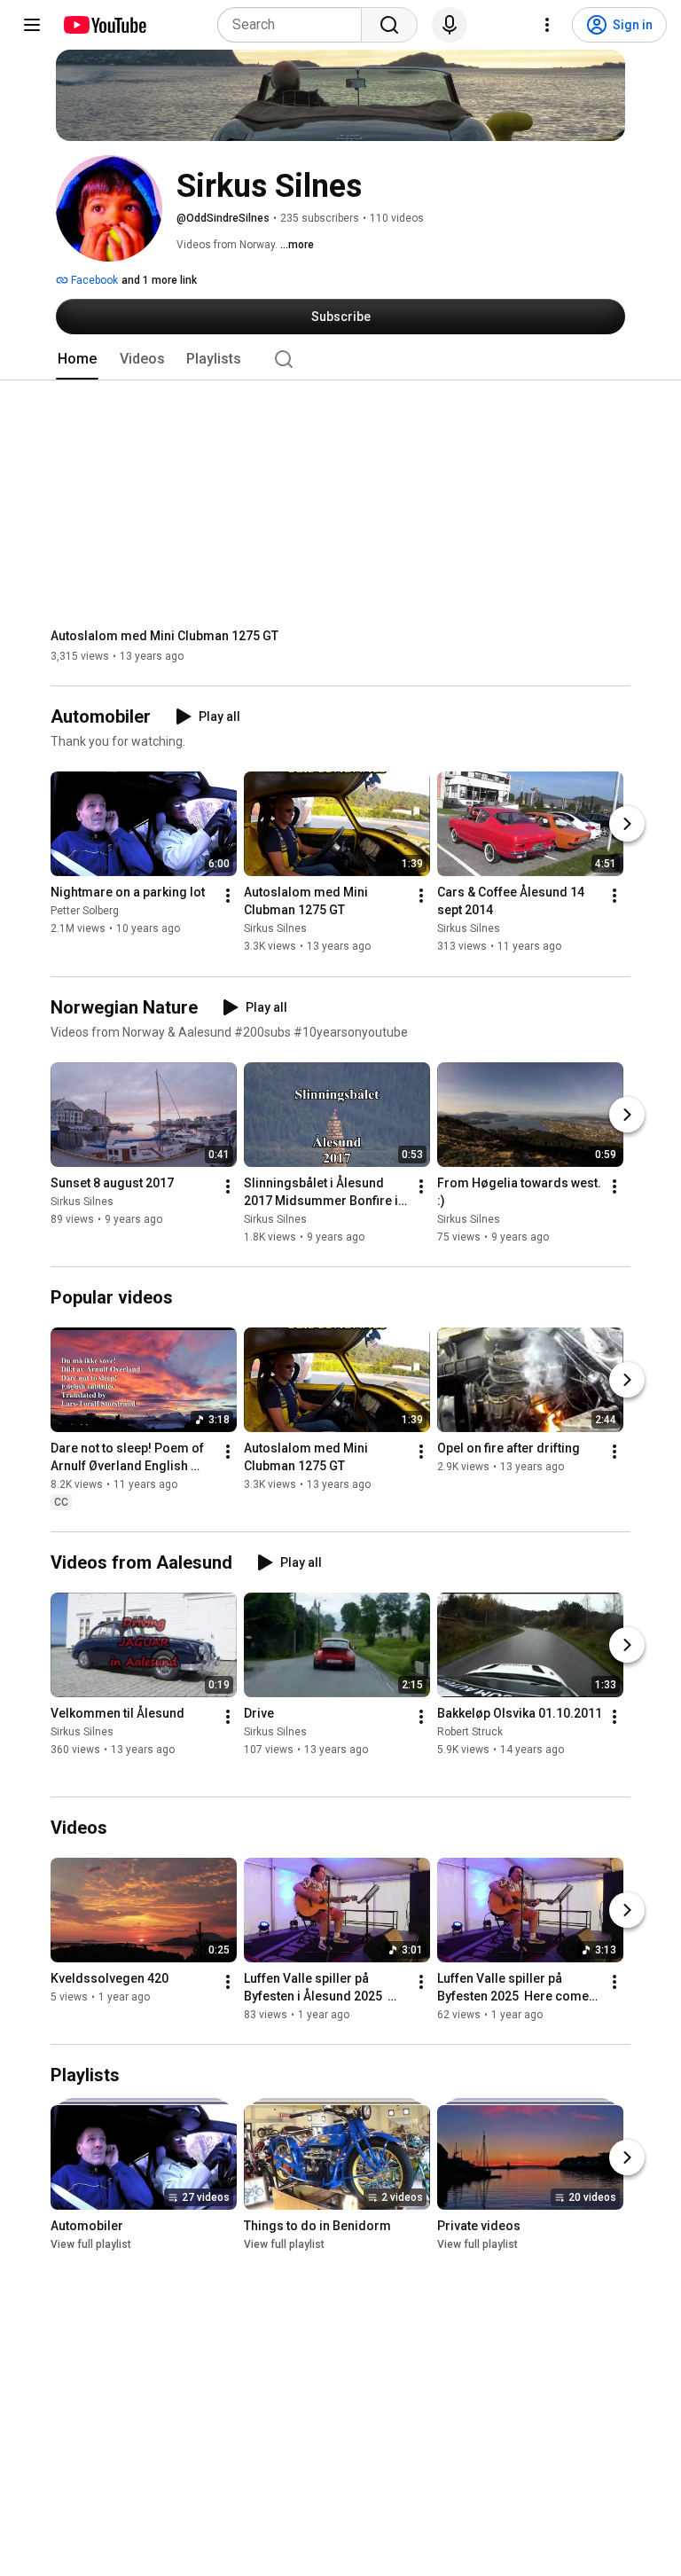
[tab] (77, 359)
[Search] (389, 25)
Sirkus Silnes (275, 929)
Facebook (93, 280)
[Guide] (32, 25)
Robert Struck (470, 1732)
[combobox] (295, 25)
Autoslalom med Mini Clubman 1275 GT (164, 636)
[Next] (627, 825)
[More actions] (228, 897)
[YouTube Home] (104, 25)
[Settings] (547, 25)
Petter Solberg (85, 912)
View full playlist (91, 2244)
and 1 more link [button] (159, 280)
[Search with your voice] (450, 25)
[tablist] (340, 359)
